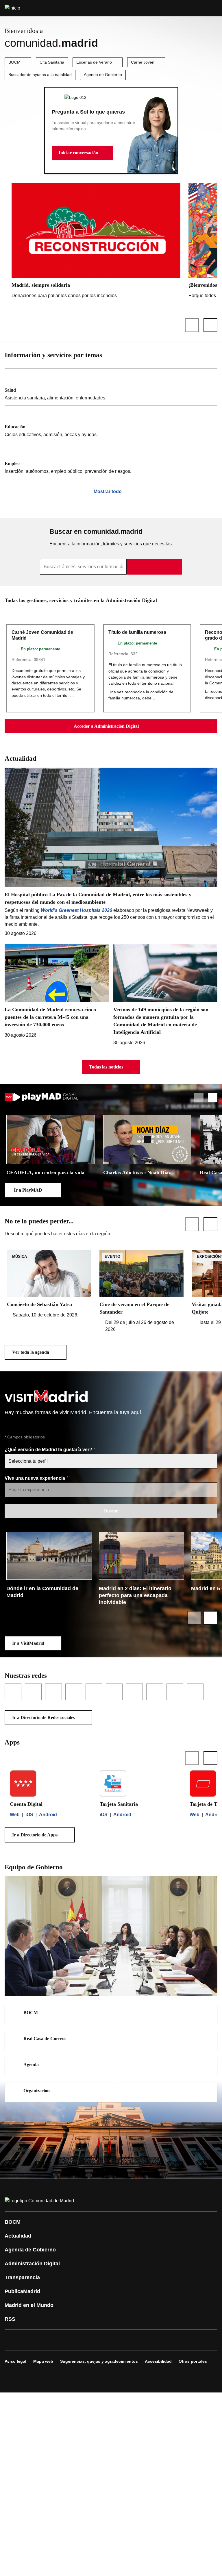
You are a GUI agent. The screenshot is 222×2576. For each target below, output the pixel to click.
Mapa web (43, 2361)
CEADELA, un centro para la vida (45, 1173)
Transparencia (22, 2277)
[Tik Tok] (117, 2340)
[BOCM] (209, 2013)
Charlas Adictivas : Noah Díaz (137, 1173)
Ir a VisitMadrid (28, 1643)
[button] (82, 153)
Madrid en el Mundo (29, 2305)
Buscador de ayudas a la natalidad (40, 75)
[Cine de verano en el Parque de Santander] (142, 1291)
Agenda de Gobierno (103, 75)
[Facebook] (13, 2340)
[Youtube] (65, 2340)
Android (48, 1815)
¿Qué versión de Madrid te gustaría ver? (49, 1450)
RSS (10, 2319)
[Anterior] (192, 325)
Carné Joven (143, 62)
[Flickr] (134, 2340)
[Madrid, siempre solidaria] (96, 242)
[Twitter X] (47, 2340)
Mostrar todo (108, 491)
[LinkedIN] (82, 2340)
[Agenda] (209, 2065)
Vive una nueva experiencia (35, 1478)
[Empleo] (111, 460)
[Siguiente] (210, 325)
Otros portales (193, 2361)
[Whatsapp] (99, 2340)
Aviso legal (15, 2361)
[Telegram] (151, 2340)
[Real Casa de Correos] (209, 2039)
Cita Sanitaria (52, 62)
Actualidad (18, 2236)
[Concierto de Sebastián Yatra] (49, 1284)
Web (15, 1815)
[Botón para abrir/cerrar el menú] (214, 8)
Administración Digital (32, 2264)
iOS (29, 1815)
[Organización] (209, 2091)
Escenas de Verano (94, 62)
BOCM (14, 62)
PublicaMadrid (22, 2291)
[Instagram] (30, 2340)
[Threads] (169, 2340)
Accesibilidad (158, 2361)
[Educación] (111, 424)
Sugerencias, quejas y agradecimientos (99, 2361)
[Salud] (111, 387)
